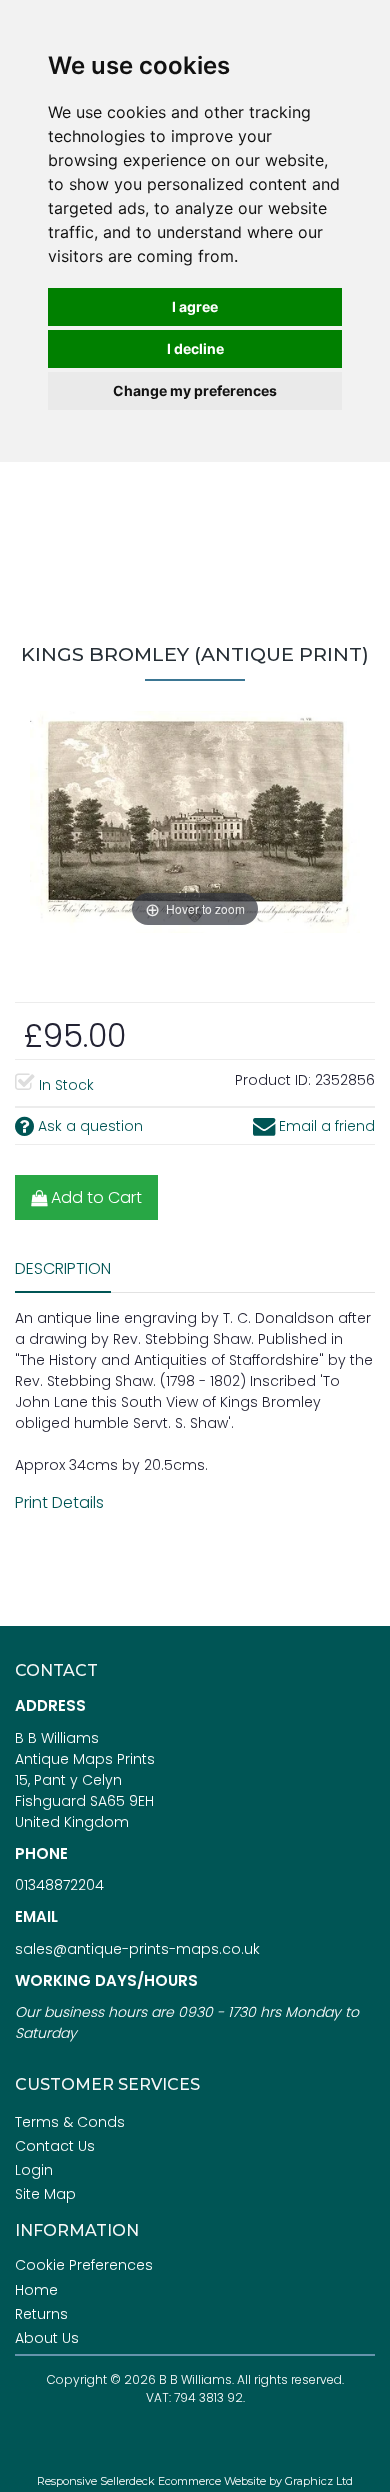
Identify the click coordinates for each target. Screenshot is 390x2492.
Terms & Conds (70, 2122)
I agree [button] (195, 306)
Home (36, 2290)
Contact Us (55, 2146)
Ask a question (88, 1126)
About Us (47, 2338)
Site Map (45, 2194)
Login (34, 2170)
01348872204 (59, 1885)
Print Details (59, 1502)
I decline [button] (195, 348)
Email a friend (325, 1126)
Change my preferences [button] (195, 390)
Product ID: (273, 1080)
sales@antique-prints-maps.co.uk (137, 1949)
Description (63, 1268)
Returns (41, 2314)
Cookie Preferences (84, 2265)
